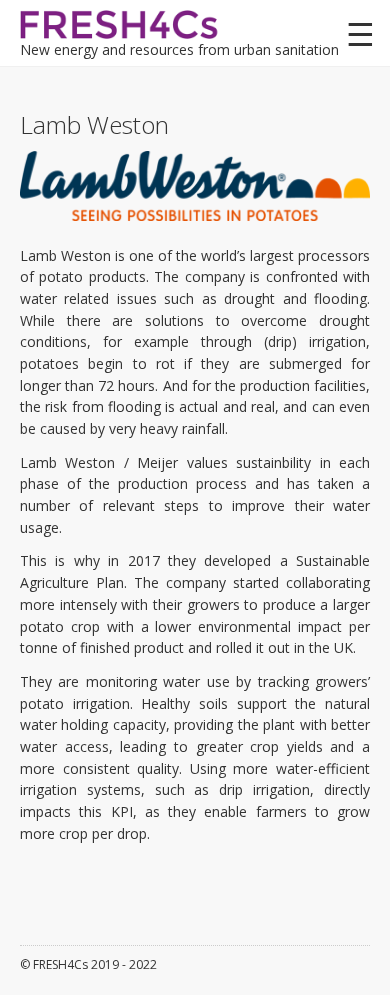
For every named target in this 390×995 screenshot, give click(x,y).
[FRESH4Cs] (120, 22)
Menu (360, 35)
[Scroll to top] (349, 954)
